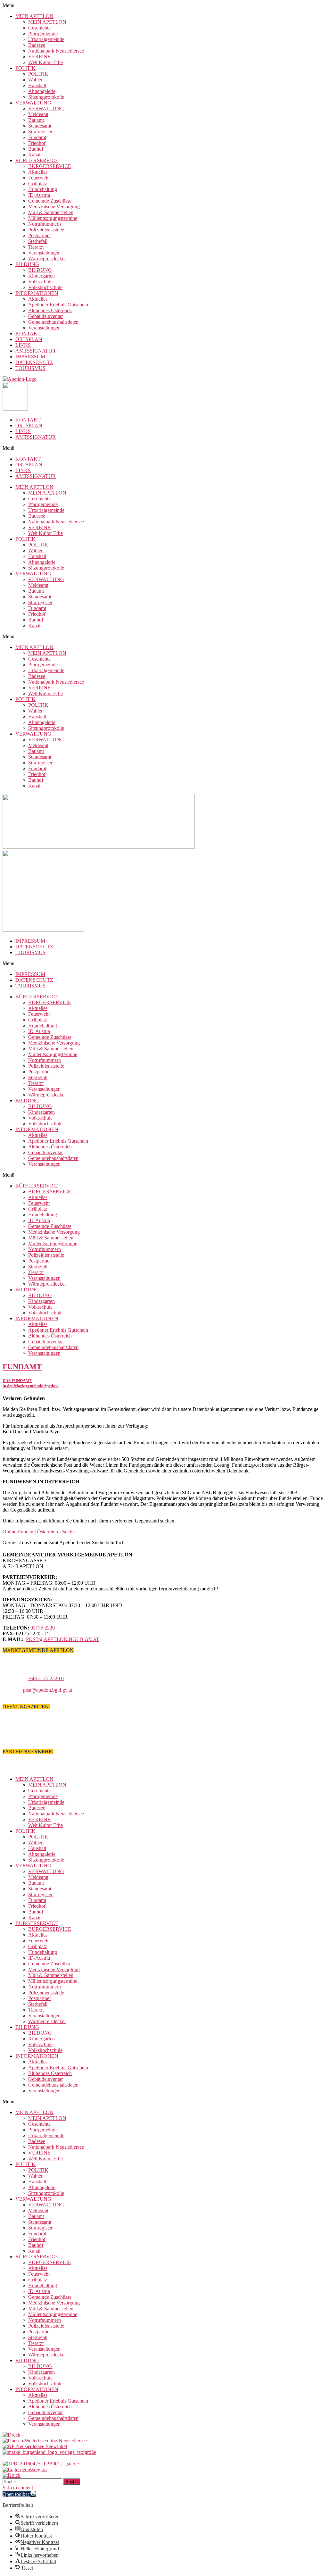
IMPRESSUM (30, 357)
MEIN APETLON (34, 16)
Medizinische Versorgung (54, 207)
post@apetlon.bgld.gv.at (47, 1690)
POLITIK (25, 68)
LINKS (23, 345)
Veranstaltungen (44, 253)
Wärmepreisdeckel (47, 258)
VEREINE (39, 57)
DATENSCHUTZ (34, 362)
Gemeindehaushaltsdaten (53, 322)
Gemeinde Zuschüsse (50, 201)
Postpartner (40, 235)
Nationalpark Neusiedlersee (56, 51)
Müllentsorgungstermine (53, 218)
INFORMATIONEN (37, 293)
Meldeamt (38, 114)
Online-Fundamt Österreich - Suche (39, 1532)
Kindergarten (41, 276)
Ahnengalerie (42, 91)
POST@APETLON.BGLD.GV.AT (63, 1639)
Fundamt (37, 137)
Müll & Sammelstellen (51, 212)
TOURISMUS (30, 368)
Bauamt (36, 120)
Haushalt (37, 85)
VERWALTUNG (33, 103)
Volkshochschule (45, 287)
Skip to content (18, 2488)
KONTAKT (28, 333)
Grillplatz (38, 183)
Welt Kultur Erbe (45, 62)
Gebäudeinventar (45, 316)
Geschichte (39, 28)
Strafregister (40, 132)
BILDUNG (27, 264)
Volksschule (40, 282)
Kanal (34, 155)
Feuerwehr (39, 178)
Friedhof (37, 143)
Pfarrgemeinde (43, 33)
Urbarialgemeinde (46, 39)
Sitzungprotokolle (46, 97)
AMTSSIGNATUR (36, 351)
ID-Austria (39, 195)
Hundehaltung (43, 189)
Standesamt (40, 126)
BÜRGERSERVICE (37, 160)
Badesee (37, 45)
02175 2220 (43, 1628)
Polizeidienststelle (46, 230)
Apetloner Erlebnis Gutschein (58, 305)
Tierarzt (36, 247)
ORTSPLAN (29, 339)
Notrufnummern (45, 224)
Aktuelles (38, 172)
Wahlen (36, 80)
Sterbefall (38, 241)
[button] (164, 5)
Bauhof (36, 149)
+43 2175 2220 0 (46, 1678)
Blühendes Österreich (50, 310)
